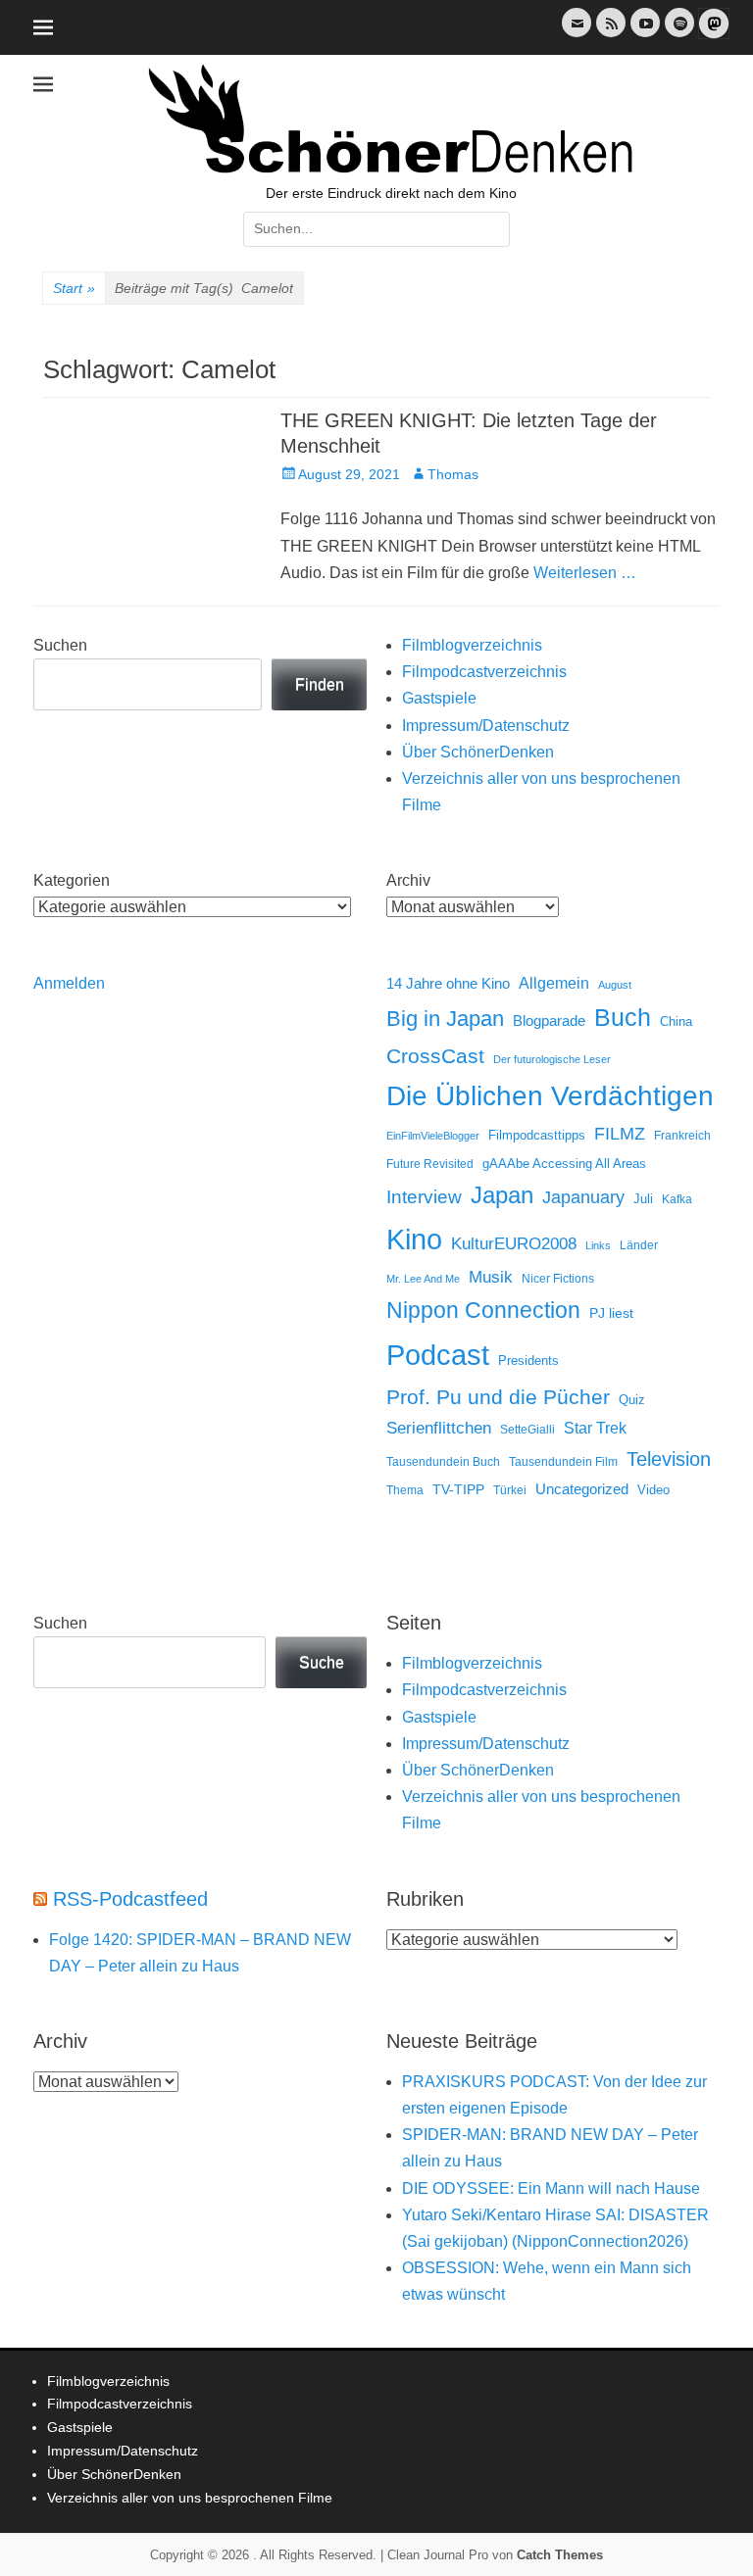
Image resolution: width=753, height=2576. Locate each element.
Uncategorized (582, 1489)
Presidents (528, 1361)
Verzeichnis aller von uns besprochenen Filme (190, 2498)
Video (653, 1490)
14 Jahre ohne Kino (448, 983)
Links (598, 1245)
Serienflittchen (439, 1428)
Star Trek (595, 1428)
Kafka (677, 1199)
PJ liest (611, 1313)
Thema (405, 1490)
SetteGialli (527, 1429)
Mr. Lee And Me (423, 1279)
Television (669, 1459)
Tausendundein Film (563, 1462)
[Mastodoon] (712, 35)
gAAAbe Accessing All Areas (564, 1164)
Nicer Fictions (558, 1278)
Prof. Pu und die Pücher (498, 1397)
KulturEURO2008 (514, 1244)
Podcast (438, 1355)
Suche (322, 1662)
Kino (414, 1239)
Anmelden (69, 983)
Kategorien (72, 880)
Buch (623, 1017)
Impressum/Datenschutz (486, 726)
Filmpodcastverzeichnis (484, 672)
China (676, 1021)
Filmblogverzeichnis (472, 645)
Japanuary (583, 1197)
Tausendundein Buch (443, 1462)
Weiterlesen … (585, 573)
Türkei (510, 1490)
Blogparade (549, 1021)
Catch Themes (560, 2555)
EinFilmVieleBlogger (433, 1136)
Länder (639, 1245)
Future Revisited (430, 1164)
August (615, 985)
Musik (491, 1277)
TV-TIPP (458, 1489)
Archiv (408, 880)
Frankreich (682, 1135)
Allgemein (554, 983)
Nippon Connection (483, 1310)
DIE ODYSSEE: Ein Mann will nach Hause (551, 2188)
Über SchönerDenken (478, 752)
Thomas (453, 474)
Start (74, 288)
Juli (643, 1199)
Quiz (632, 1400)
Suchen (60, 645)
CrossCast (435, 1056)
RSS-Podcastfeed (130, 1899)
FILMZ (620, 1134)
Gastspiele (439, 698)
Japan (502, 1195)
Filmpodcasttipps (537, 1135)
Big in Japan (445, 1019)
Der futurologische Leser (552, 1059)
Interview (424, 1197)
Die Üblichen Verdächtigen (550, 1096)
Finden (320, 684)
